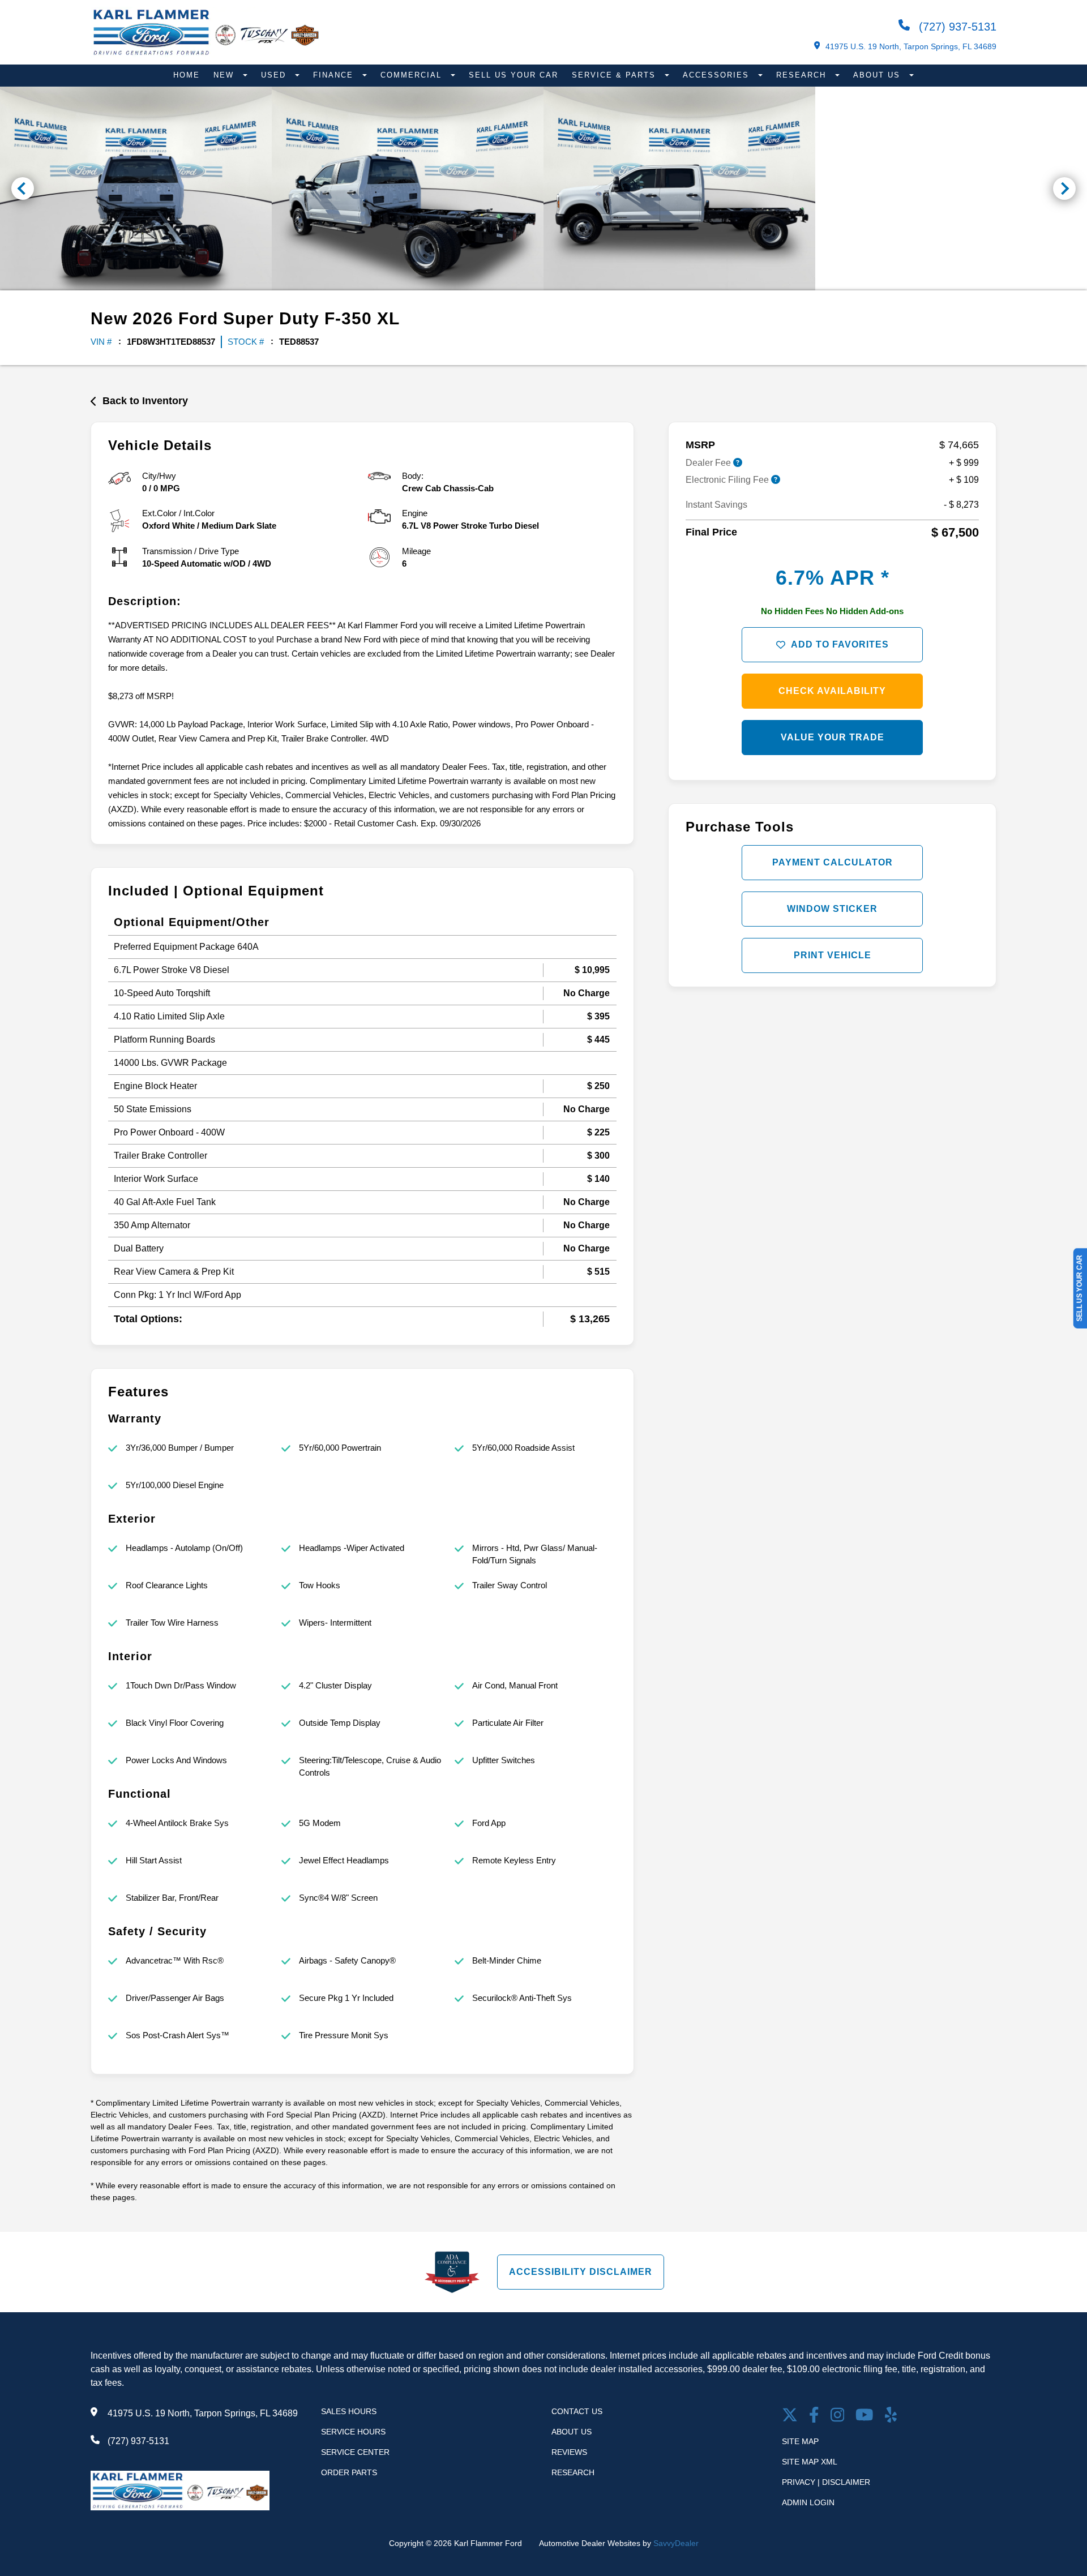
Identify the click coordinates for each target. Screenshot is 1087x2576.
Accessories (718, 75)
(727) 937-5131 (956, 27)
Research (803, 75)
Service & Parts (615, 75)
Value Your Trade (833, 737)
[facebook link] (814, 2416)
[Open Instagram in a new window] (838, 2416)
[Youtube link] (865, 2416)
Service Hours (353, 2432)
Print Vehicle (833, 955)
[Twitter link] (790, 2416)
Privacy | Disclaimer (826, 2482)
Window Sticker (832, 909)
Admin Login (808, 2502)
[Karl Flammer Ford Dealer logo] (206, 55)
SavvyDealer (676, 2543)
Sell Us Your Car (513, 75)
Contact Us (577, 2411)
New (225, 75)
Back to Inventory (145, 401)
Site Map (800, 2441)
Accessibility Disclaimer (581, 2272)
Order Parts (349, 2472)
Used (275, 75)
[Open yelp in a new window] (891, 2416)
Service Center (355, 2452)
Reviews (569, 2452)
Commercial (413, 75)
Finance (335, 75)
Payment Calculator (833, 862)
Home (187, 75)
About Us (878, 75)
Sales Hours (349, 2411)
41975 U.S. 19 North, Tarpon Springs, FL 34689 (911, 46)
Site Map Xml (810, 2462)
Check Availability (832, 691)
